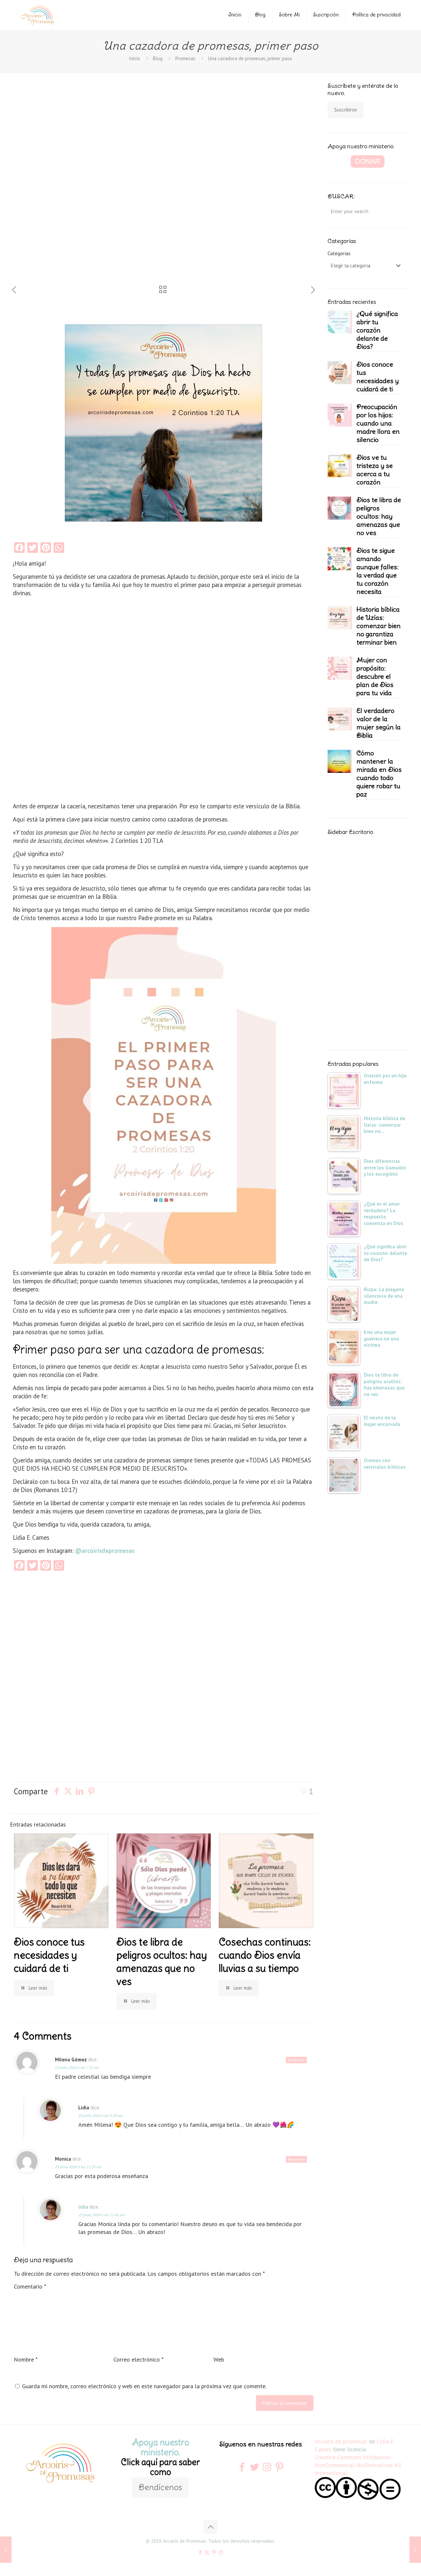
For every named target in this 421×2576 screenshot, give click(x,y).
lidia (83, 2207)
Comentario (30, 2286)
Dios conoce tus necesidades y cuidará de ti (49, 1955)
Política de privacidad (376, 15)
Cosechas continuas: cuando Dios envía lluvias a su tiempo (265, 1955)
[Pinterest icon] (214, 2552)
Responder (296, 2060)
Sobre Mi (289, 15)
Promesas (185, 58)
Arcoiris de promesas (341, 2441)
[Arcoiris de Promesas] (37, 15)
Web (219, 2359)
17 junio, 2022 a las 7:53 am (77, 2067)
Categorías (339, 253)
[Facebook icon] (200, 2552)
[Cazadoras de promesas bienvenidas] (6, 2550)
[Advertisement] (56, 184)
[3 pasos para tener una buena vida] (415, 2550)
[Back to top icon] (210, 2527)
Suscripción (326, 15)
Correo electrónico (138, 2359)
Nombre (26, 2359)
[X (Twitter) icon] (207, 2552)
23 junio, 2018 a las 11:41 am (101, 2215)
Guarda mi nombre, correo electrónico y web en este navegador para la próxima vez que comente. (144, 2386)
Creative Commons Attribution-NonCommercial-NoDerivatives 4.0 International (358, 2465)
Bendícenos (160, 2487)
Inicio (235, 15)
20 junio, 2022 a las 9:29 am (100, 2115)
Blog (260, 15)
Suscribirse (346, 110)
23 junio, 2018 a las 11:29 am (78, 2167)
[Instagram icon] (221, 2552)
